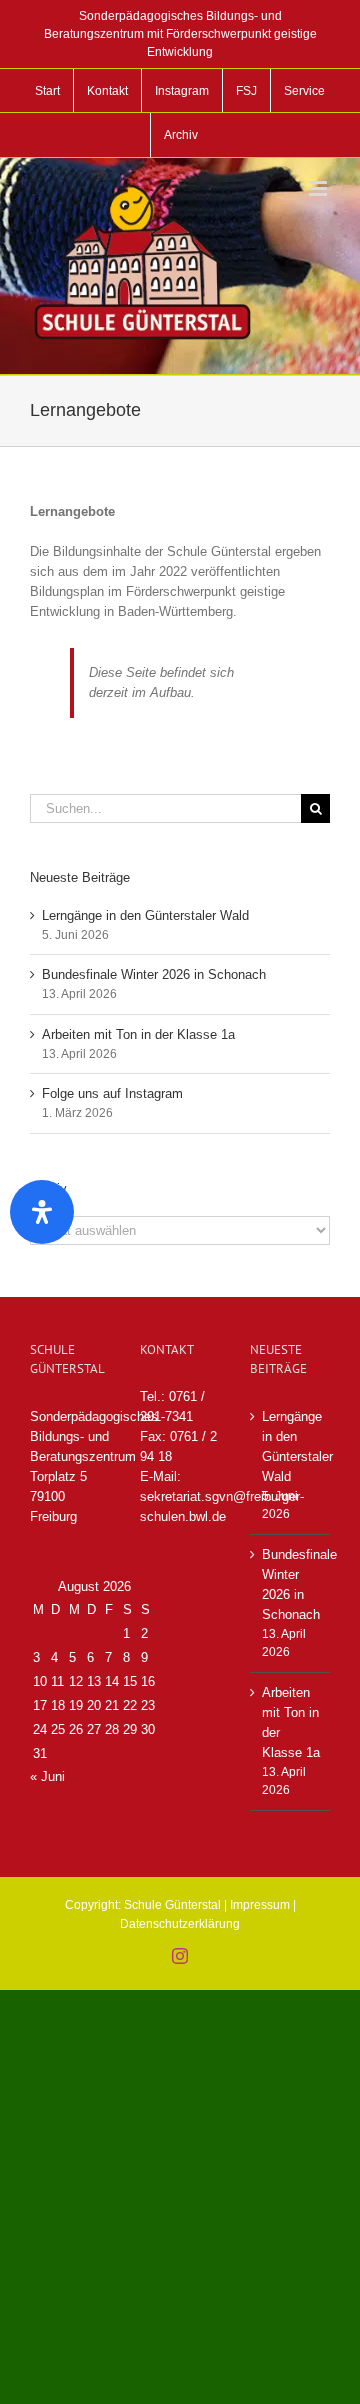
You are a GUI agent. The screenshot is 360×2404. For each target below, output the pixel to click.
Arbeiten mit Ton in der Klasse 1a (138, 1034)
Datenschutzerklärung (180, 1924)
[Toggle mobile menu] (319, 188)
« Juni (47, 1776)
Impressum (260, 1905)
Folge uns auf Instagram (112, 1093)
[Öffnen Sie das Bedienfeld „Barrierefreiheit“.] (42, 1212)
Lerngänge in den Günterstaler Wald (145, 915)
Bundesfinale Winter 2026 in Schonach (154, 974)
